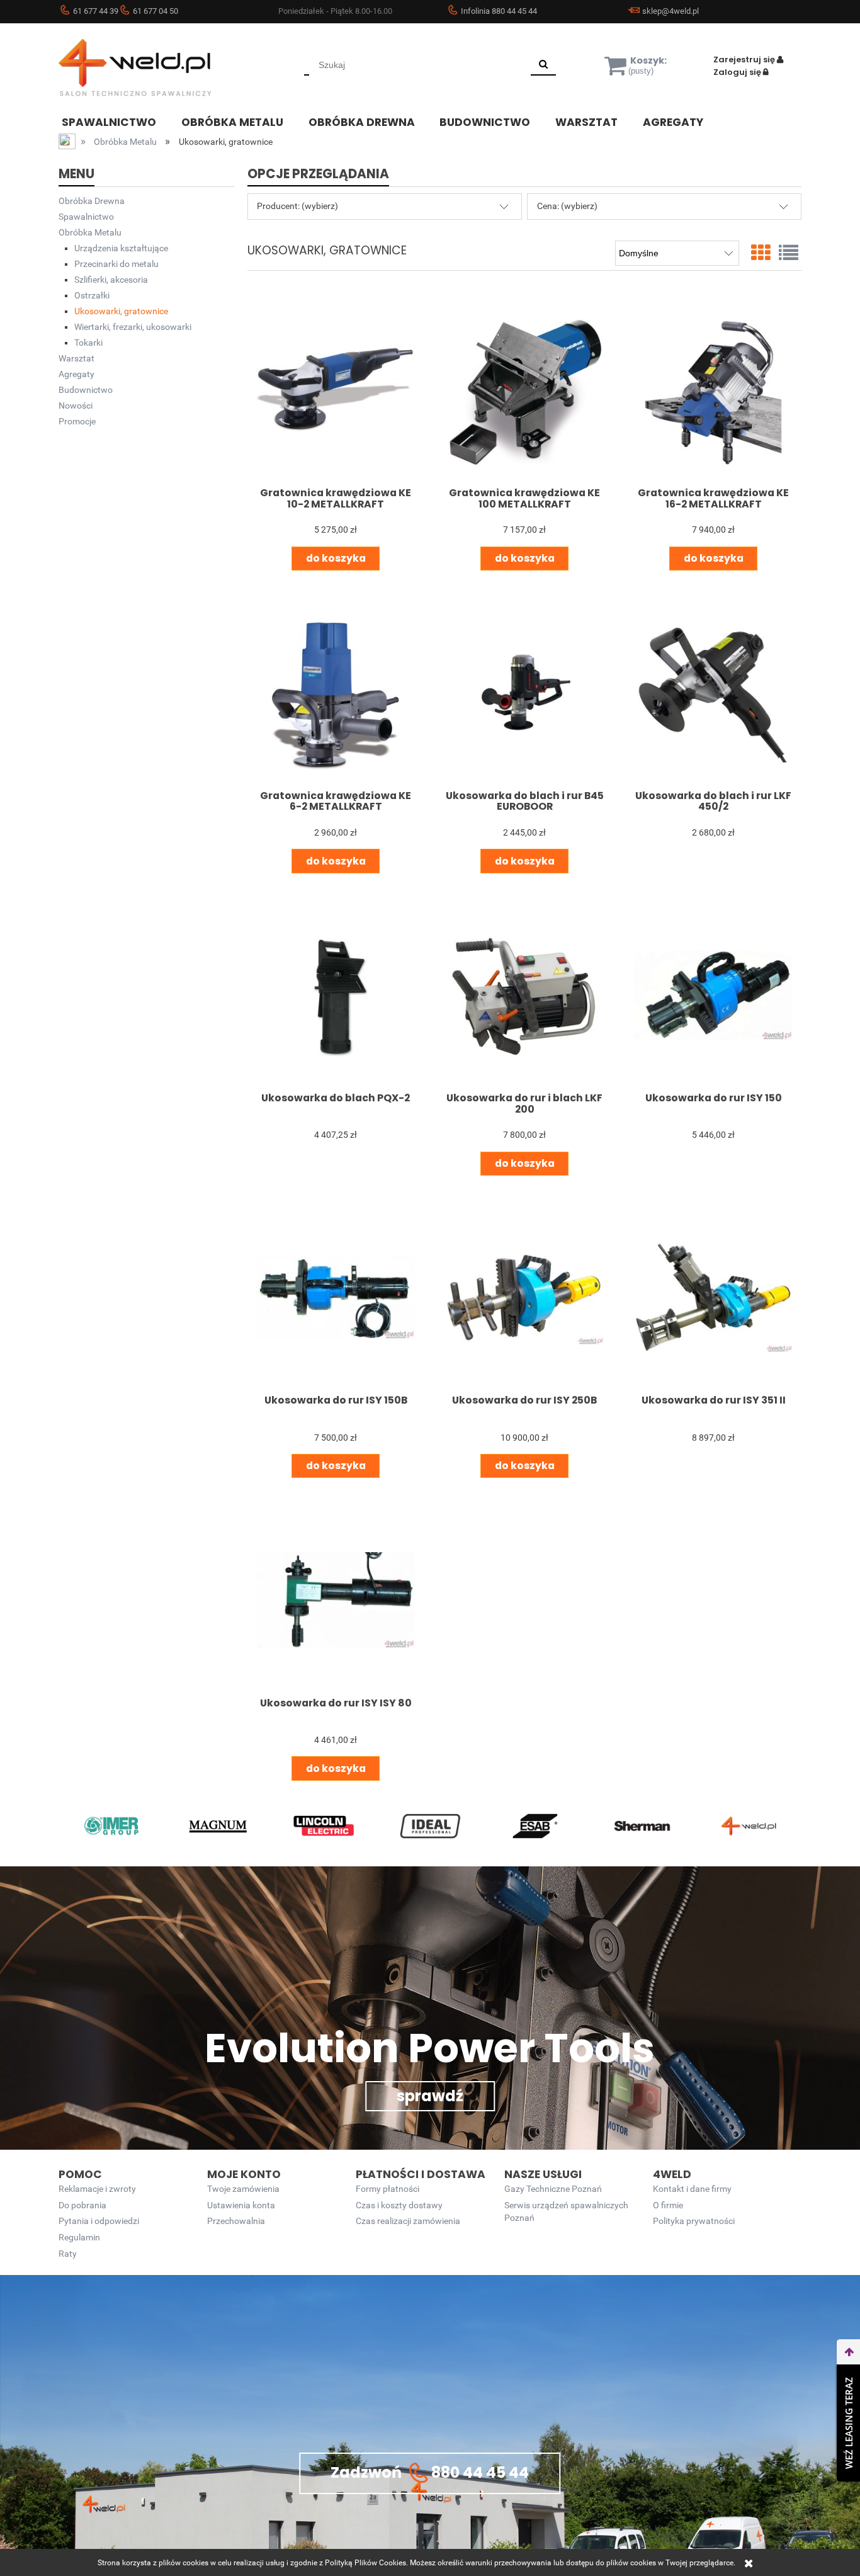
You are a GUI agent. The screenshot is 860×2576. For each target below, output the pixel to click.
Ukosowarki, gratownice (121, 311)
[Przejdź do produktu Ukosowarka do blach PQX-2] (335, 995)
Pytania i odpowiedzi (99, 2221)
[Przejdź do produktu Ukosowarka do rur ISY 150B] (335, 1298)
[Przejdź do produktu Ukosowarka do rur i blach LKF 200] (524, 995)
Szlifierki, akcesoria (111, 280)
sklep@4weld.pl (670, 11)
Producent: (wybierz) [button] (297, 206)
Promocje (77, 421)
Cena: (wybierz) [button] (567, 206)
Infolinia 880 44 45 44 (499, 11)
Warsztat (76, 358)
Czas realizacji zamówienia (408, 2221)
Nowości (76, 406)
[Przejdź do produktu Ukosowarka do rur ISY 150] (713, 995)
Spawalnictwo (86, 217)
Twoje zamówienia (243, 2189)
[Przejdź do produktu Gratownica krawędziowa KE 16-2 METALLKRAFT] (713, 390)
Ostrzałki (92, 295)
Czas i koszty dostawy (399, 2205)
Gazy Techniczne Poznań (553, 2189)
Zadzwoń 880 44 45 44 (430, 2472)
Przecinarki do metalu (116, 264)
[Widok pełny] (789, 253)
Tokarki (88, 343)
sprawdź (430, 2096)
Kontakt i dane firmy (692, 2189)
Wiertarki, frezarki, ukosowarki (133, 327)
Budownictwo (86, 390)
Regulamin (79, 2238)
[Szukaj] (543, 65)
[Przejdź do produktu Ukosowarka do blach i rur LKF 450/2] (713, 693)
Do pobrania (82, 2205)
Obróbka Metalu (90, 232)
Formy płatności (388, 2189)
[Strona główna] (153, 67)
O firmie (668, 2205)
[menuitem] (118, 121)
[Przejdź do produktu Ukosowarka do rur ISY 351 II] (713, 1298)
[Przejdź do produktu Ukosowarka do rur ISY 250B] (524, 1298)
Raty (68, 2254)
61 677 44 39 (96, 11)
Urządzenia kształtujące (121, 248)
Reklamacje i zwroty (97, 2189)
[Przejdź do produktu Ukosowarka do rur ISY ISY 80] (335, 1600)
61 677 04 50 (156, 11)
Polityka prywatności (694, 2221)
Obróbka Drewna (92, 201)
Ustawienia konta (241, 2205)
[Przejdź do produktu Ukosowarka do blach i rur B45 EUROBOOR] (524, 693)
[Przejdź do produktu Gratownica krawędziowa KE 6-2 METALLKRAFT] (335, 693)
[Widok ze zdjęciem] (761, 253)
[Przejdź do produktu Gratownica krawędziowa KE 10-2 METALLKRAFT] (335, 390)
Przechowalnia (236, 2221)
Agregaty (76, 374)
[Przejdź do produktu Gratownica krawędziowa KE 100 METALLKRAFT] (524, 390)
